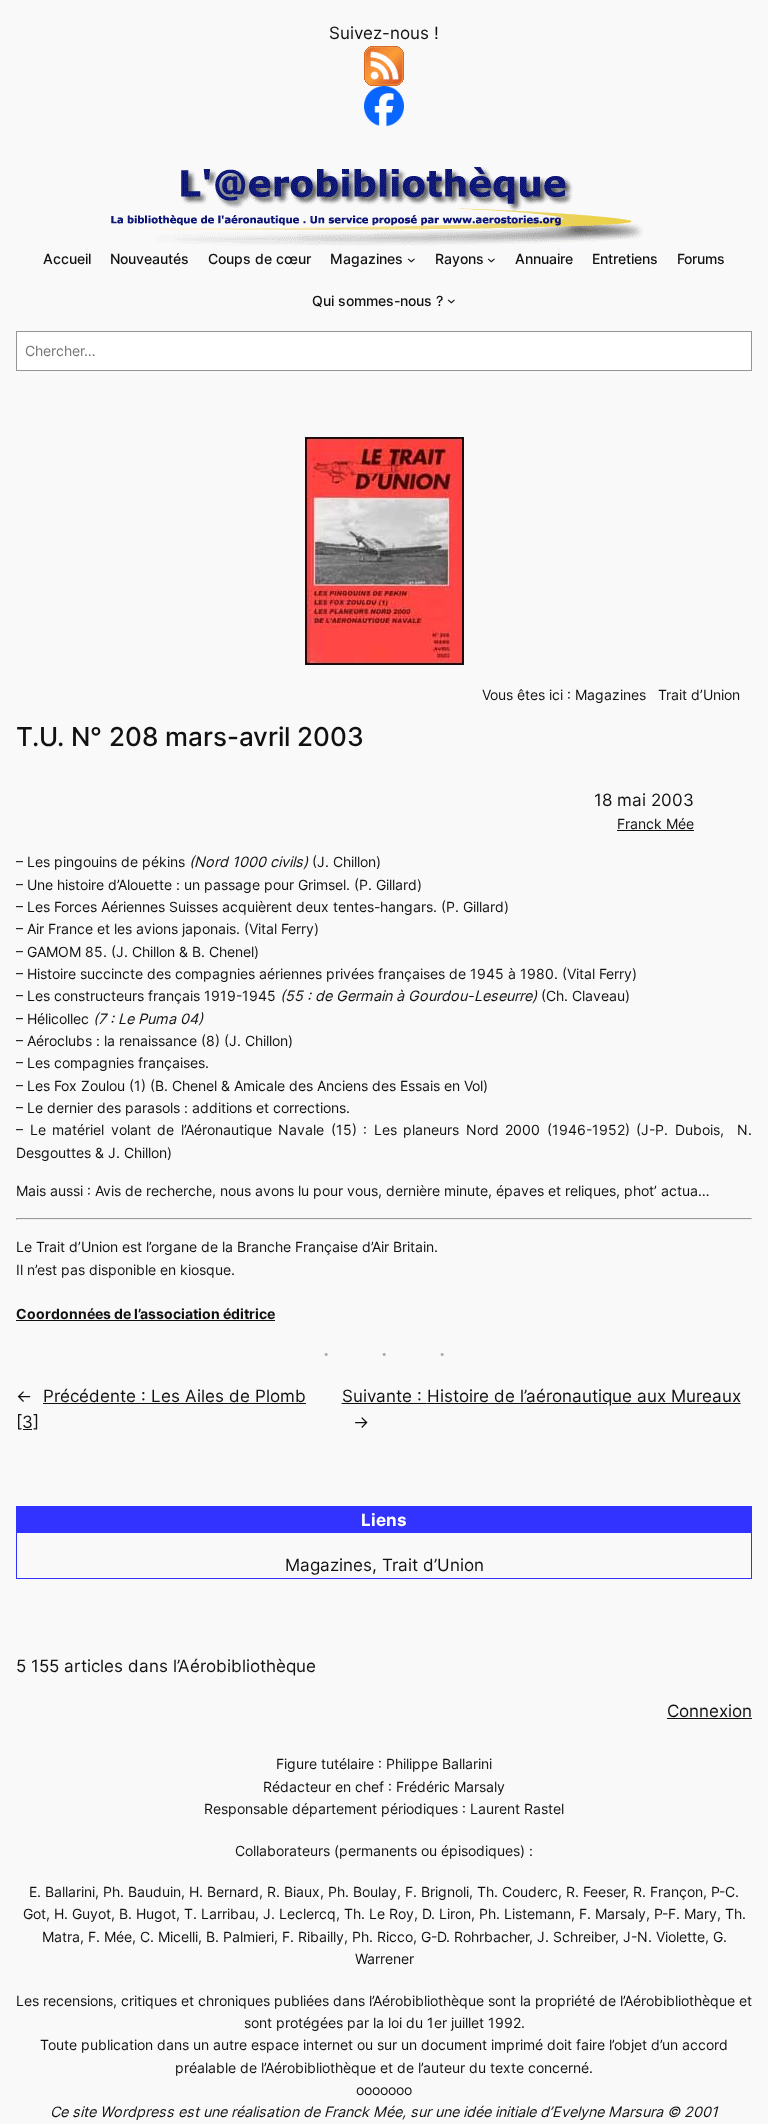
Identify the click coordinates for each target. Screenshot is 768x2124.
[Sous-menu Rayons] (491, 259)
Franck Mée (655, 823)
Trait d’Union (699, 694)
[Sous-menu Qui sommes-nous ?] (451, 300)
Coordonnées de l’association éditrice (145, 1313)
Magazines (610, 694)
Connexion (709, 1711)
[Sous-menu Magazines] (411, 259)
